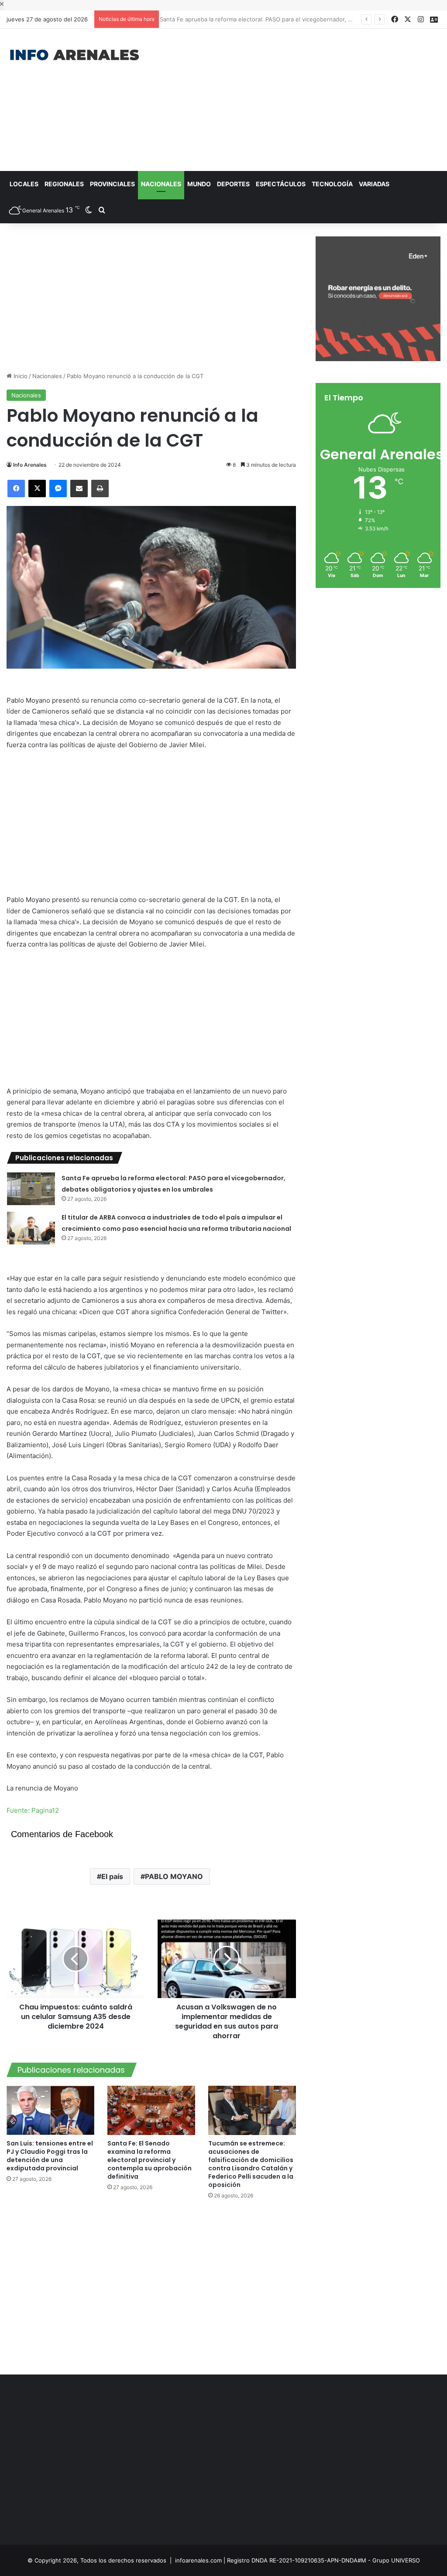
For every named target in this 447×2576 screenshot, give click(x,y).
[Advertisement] (301, 99)
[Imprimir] (100, 489)
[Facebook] (16, 489)
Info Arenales (30, 465)
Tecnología (332, 184)
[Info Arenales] (74, 55)
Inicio (20, 376)
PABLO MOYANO (174, 1876)
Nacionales (161, 184)
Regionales (64, 184)
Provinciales (112, 184)
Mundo (199, 184)
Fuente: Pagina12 (33, 1810)
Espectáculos (281, 184)
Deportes (233, 184)
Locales (24, 184)
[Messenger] (58, 489)
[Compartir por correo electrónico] (79, 489)
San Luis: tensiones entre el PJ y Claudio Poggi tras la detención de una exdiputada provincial (50, 2156)
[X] (37, 489)
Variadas (374, 184)
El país (112, 1876)
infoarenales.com (198, 2560)
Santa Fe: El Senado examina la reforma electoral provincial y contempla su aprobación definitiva (150, 2160)
